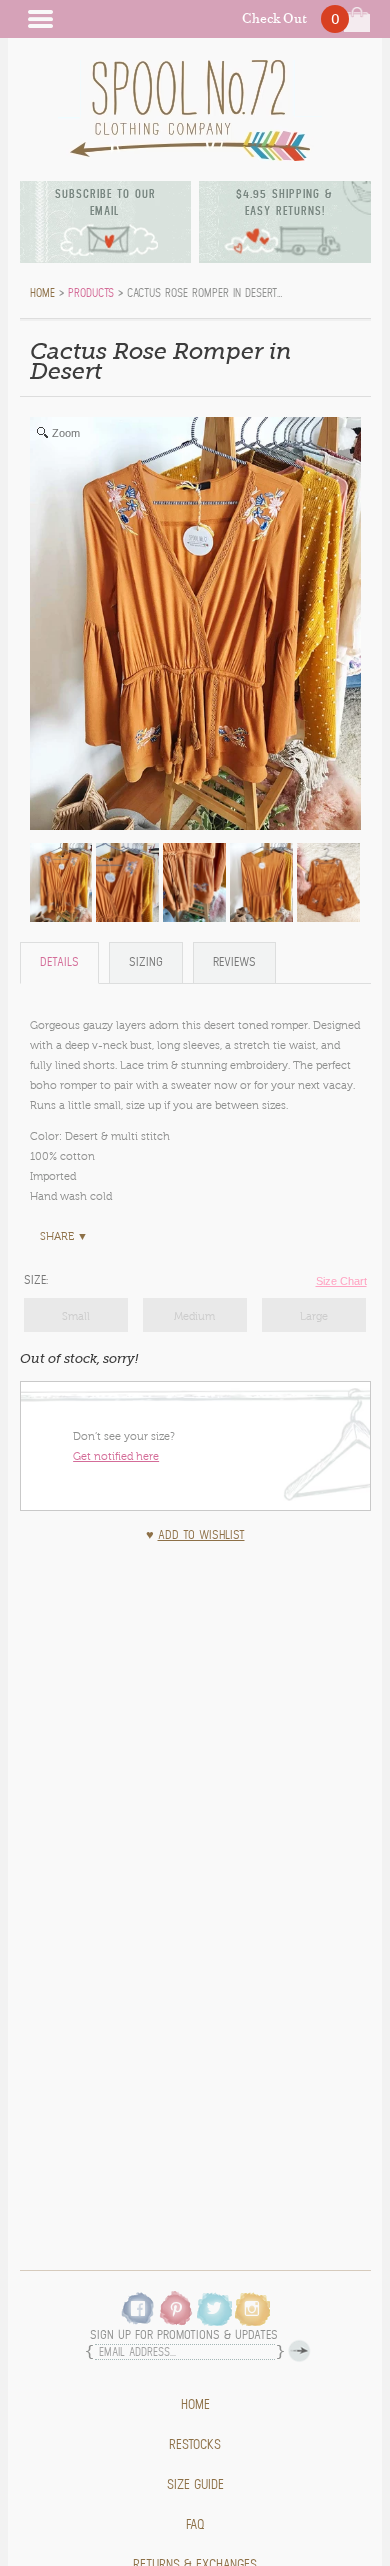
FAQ (195, 2525)
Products (91, 293)
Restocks (195, 2445)
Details (59, 962)
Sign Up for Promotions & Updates (184, 2335)
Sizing (146, 962)
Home (195, 2405)
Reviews (234, 962)
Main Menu (40, 19)
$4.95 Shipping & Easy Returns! (284, 202)
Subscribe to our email (105, 202)
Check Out (274, 18)
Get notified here (116, 1456)
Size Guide (195, 2485)
